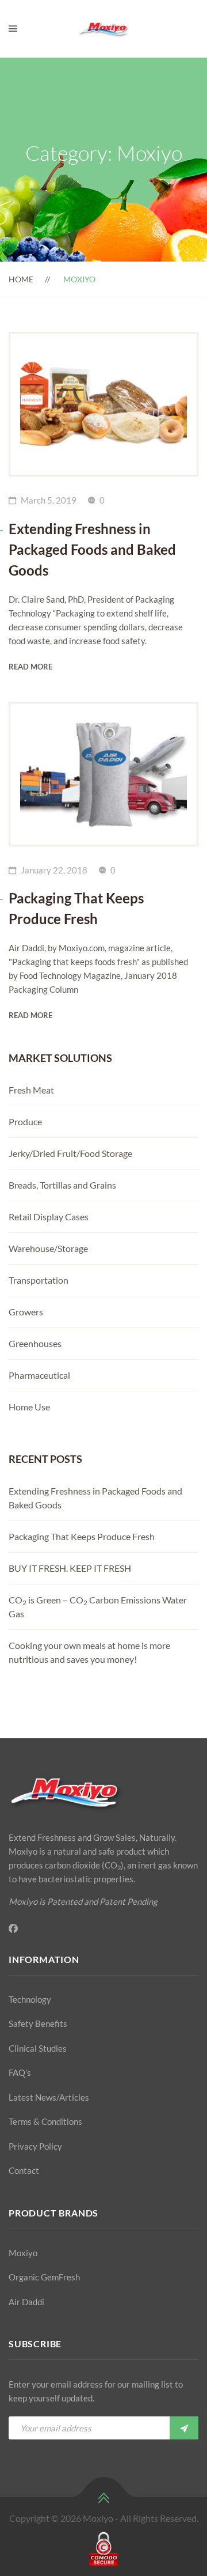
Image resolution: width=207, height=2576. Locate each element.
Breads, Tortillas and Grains (62, 1185)
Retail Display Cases (49, 1217)
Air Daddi (26, 2302)
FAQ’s (20, 2072)
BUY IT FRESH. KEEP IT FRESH (70, 1568)
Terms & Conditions (45, 2121)
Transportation (39, 1280)
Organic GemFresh (44, 2277)
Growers (26, 1312)
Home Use (29, 1407)
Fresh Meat (31, 1090)
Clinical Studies (38, 2048)
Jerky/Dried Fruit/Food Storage (70, 1153)
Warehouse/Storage (48, 1248)
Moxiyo (23, 2253)
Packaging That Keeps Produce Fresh (82, 1536)
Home (21, 279)
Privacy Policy (35, 2146)
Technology (30, 1999)
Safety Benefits (38, 2023)
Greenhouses (35, 1343)
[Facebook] (13, 1928)
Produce (25, 1121)
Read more (30, 667)
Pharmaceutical (39, 1375)
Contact (24, 2170)
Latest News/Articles (49, 2097)
